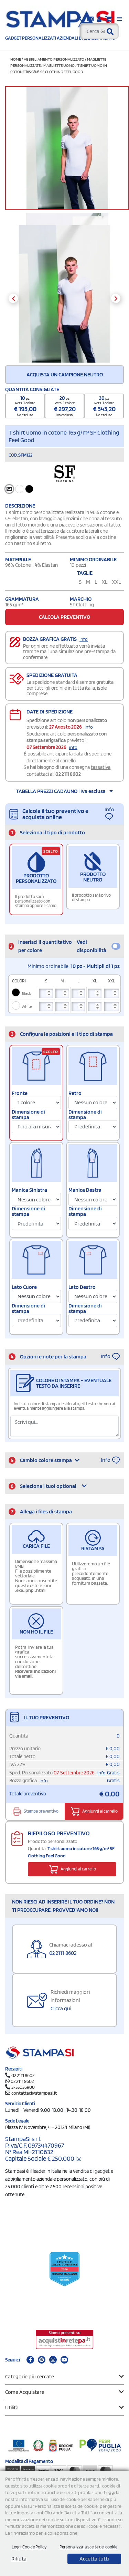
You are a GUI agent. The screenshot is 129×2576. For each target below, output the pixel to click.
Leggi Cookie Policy (29, 2547)
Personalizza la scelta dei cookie (88, 2547)
